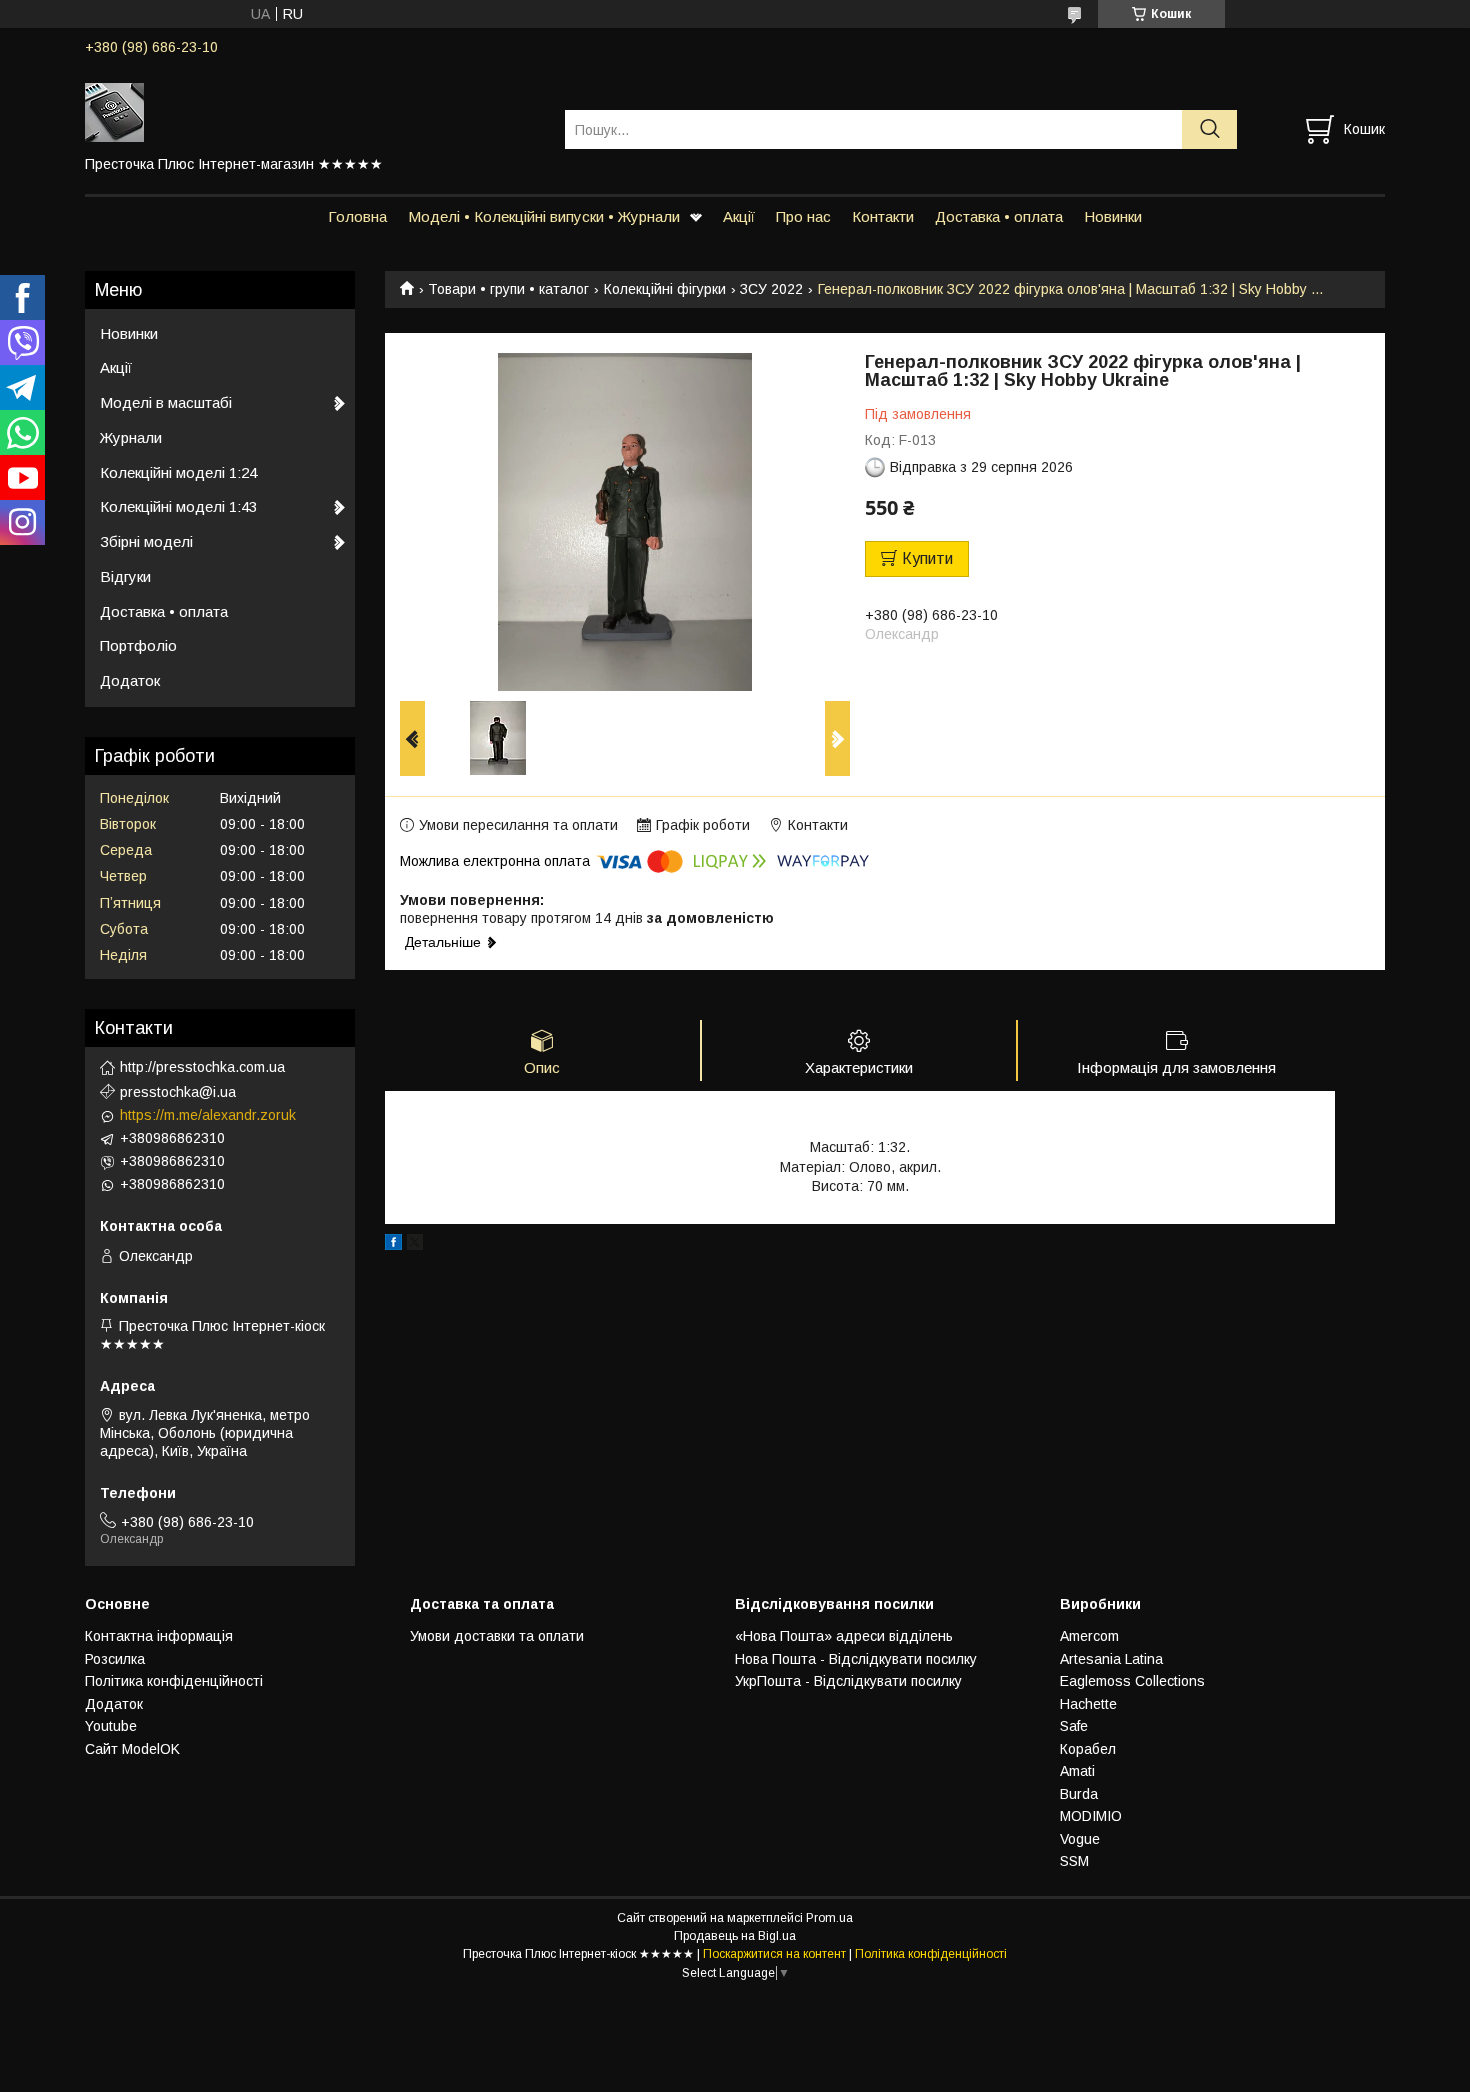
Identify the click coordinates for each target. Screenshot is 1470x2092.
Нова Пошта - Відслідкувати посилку (856, 1659)
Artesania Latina (1111, 1659)
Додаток (130, 680)
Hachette (1088, 1704)
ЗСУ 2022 (771, 289)
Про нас (803, 216)
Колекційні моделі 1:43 (178, 506)
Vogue (1080, 1839)
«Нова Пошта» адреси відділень (844, 1636)
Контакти (883, 216)
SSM (1074, 1861)
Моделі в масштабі (166, 402)
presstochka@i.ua (178, 1092)
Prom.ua (829, 1918)
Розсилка (115, 1659)
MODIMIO (1091, 1816)
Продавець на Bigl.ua (735, 1936)
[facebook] (393, 1245)
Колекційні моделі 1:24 (178, 472)
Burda (1079, 1794)
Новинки (1113, 216)
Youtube (111, 1726)
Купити (927, 558)
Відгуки (125, 576)
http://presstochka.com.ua (202, 1067)
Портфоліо (138, 645)
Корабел (1088, 1749)
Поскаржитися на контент (774, 1954)
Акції (739, 216)
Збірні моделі (146, 541)
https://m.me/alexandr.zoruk (208, 1115)
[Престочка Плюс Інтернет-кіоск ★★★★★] (312, 111)
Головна (357, 216)
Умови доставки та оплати (497, 1636)
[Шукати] (1209, 129)
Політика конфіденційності (174, 1681)
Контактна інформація (159, 1636)
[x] (415, 1245)
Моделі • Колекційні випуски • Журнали (544, 216)
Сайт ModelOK (132, 1749)
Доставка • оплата (999, 216)
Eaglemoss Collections (1132, 1681)
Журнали (131, 437)
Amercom (1089, 1636)
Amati (1077, 1771)
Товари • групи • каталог (508, 289)
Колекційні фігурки (665, 289)
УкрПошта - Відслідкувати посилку (848, 1681)
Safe (1074, 1726)
